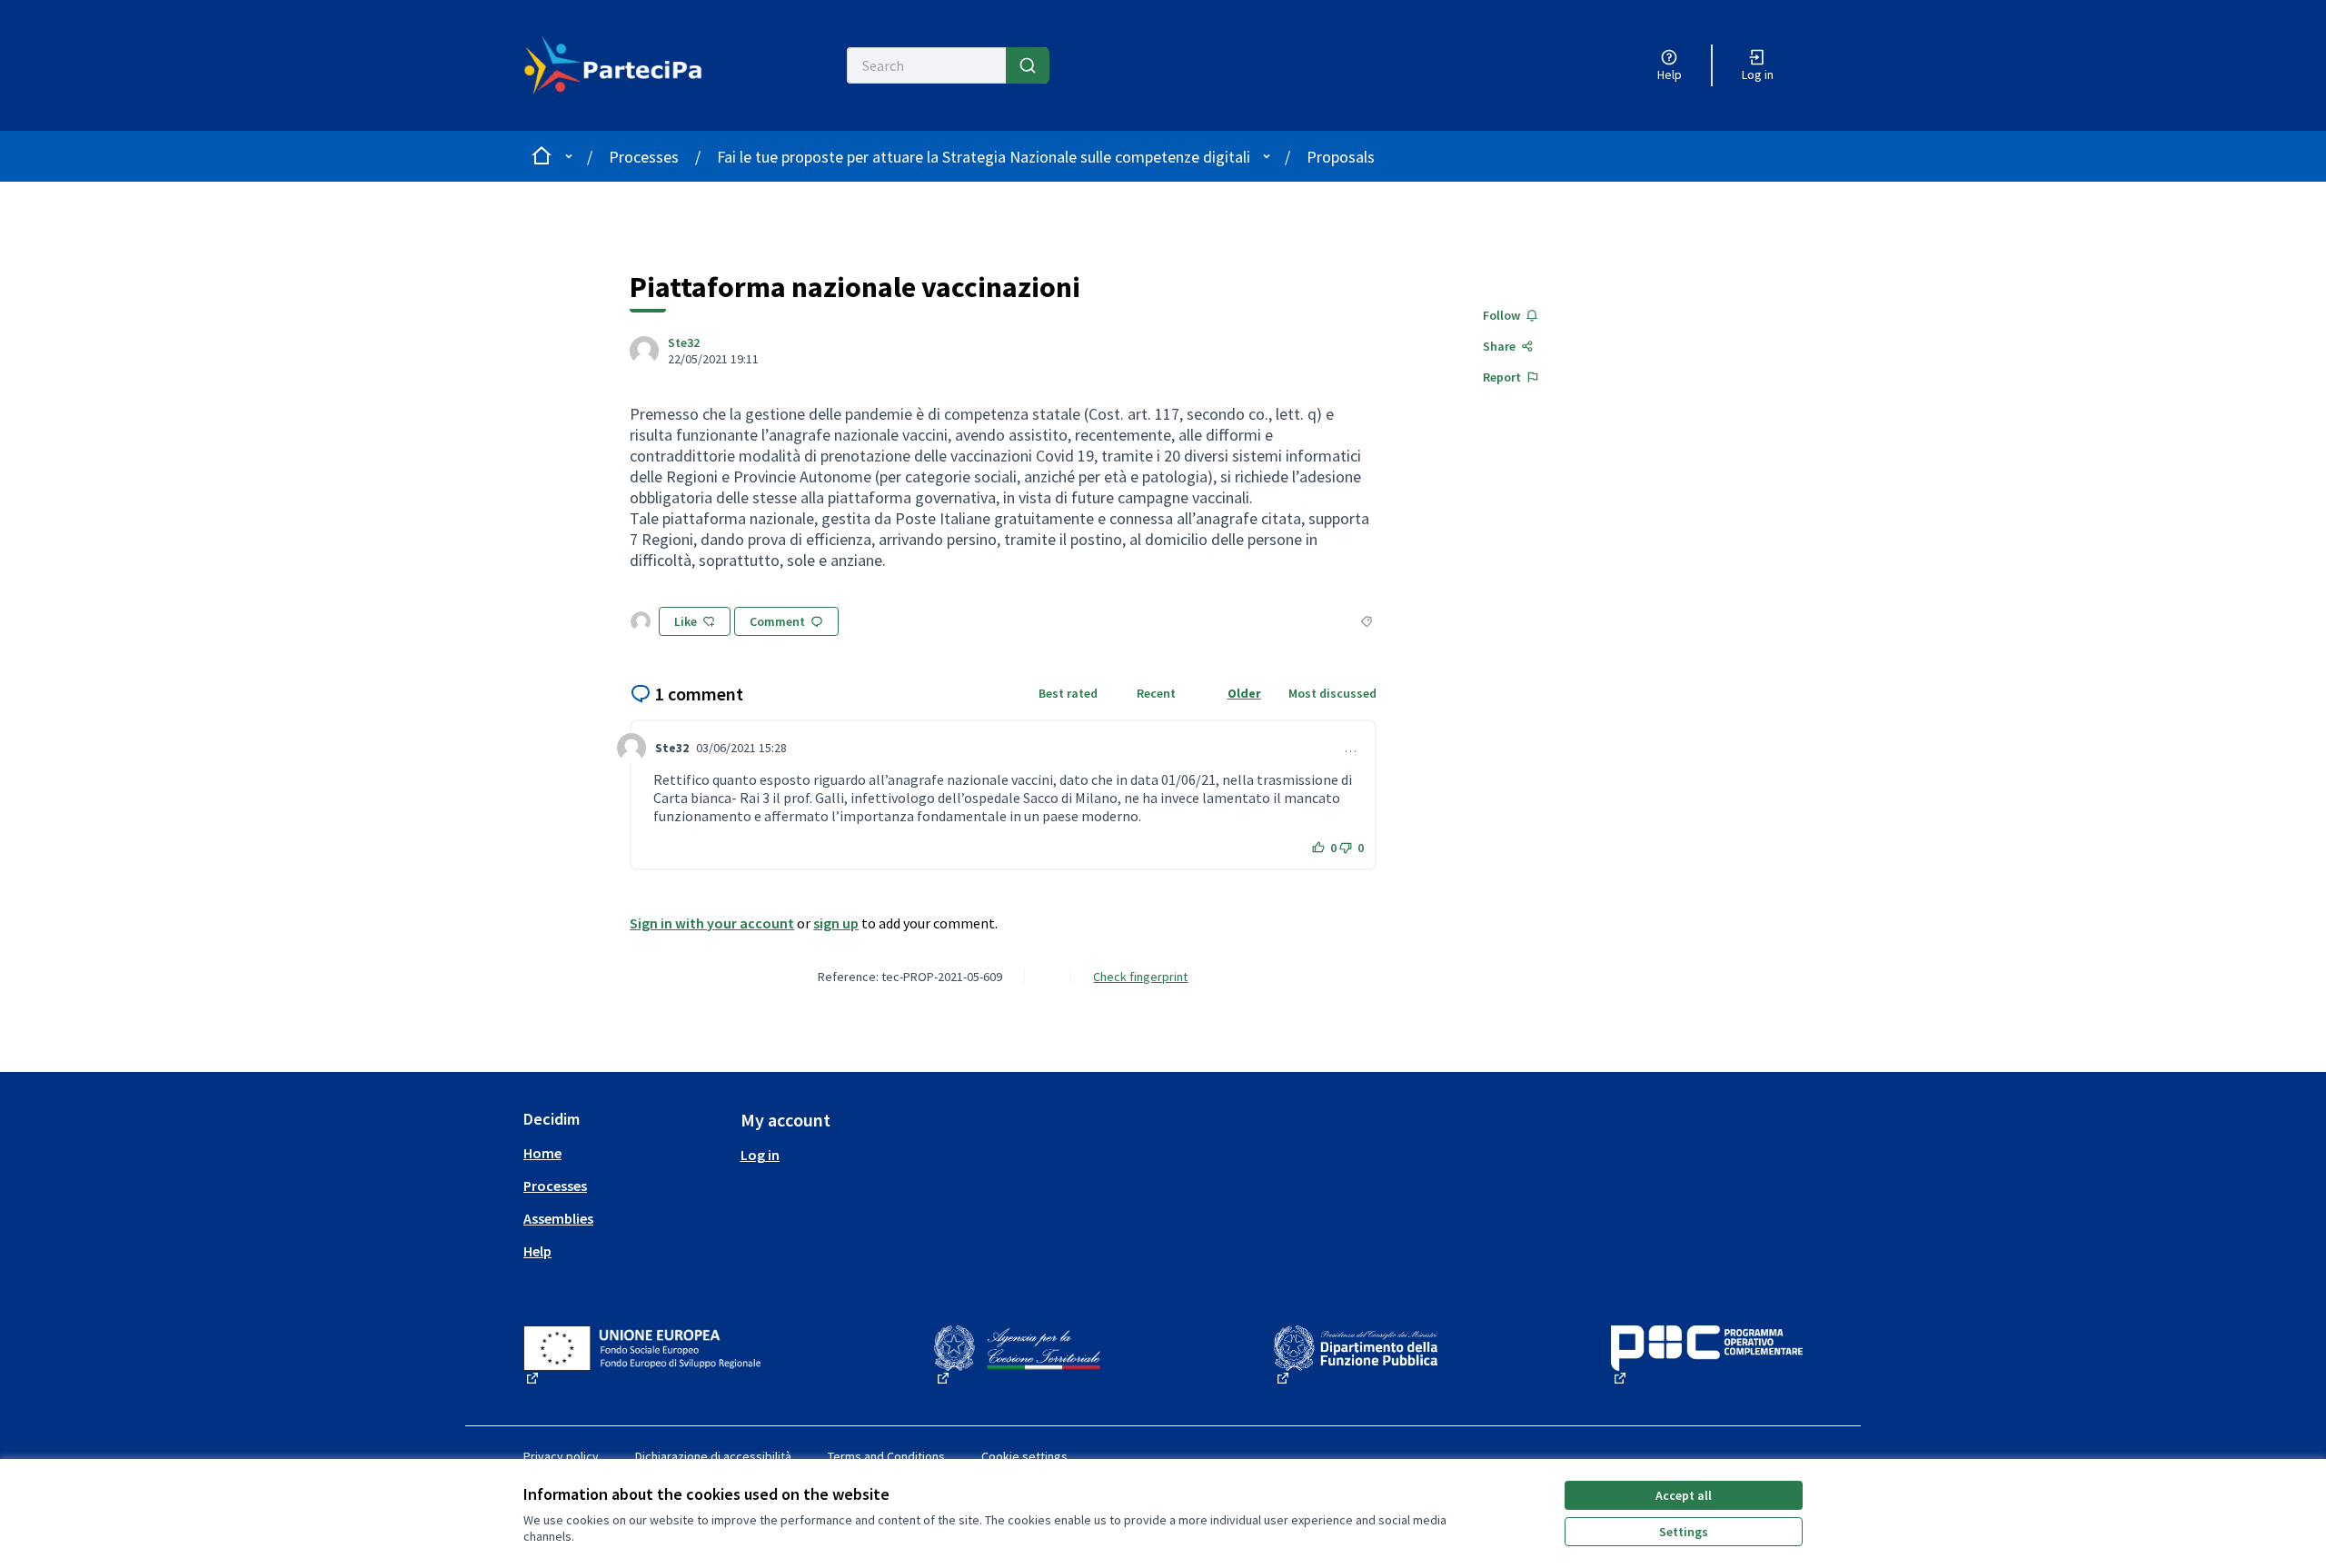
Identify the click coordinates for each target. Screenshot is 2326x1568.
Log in (760, 1155)
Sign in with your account (712, 923)
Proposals (1341, 157)
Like (686, 621)
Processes (644, 157)
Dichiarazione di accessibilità (713, 1456)
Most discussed (1332, 693)
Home (542, 1153)
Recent (1156, 693)
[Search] (1028, 65)
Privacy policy (561, 1456)
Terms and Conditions (886, 1456)
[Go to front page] (624, 65)
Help (537, 1251)
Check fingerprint (1140, 977)
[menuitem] (625, 1153)
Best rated (1068, 693)
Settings (1684, 1532)
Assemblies (558, 1218)
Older (1244, 693)
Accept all (1684, 1495)
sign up (836, 923)
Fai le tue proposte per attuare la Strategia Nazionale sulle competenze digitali (984, 157)
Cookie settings (1024, 1456)
